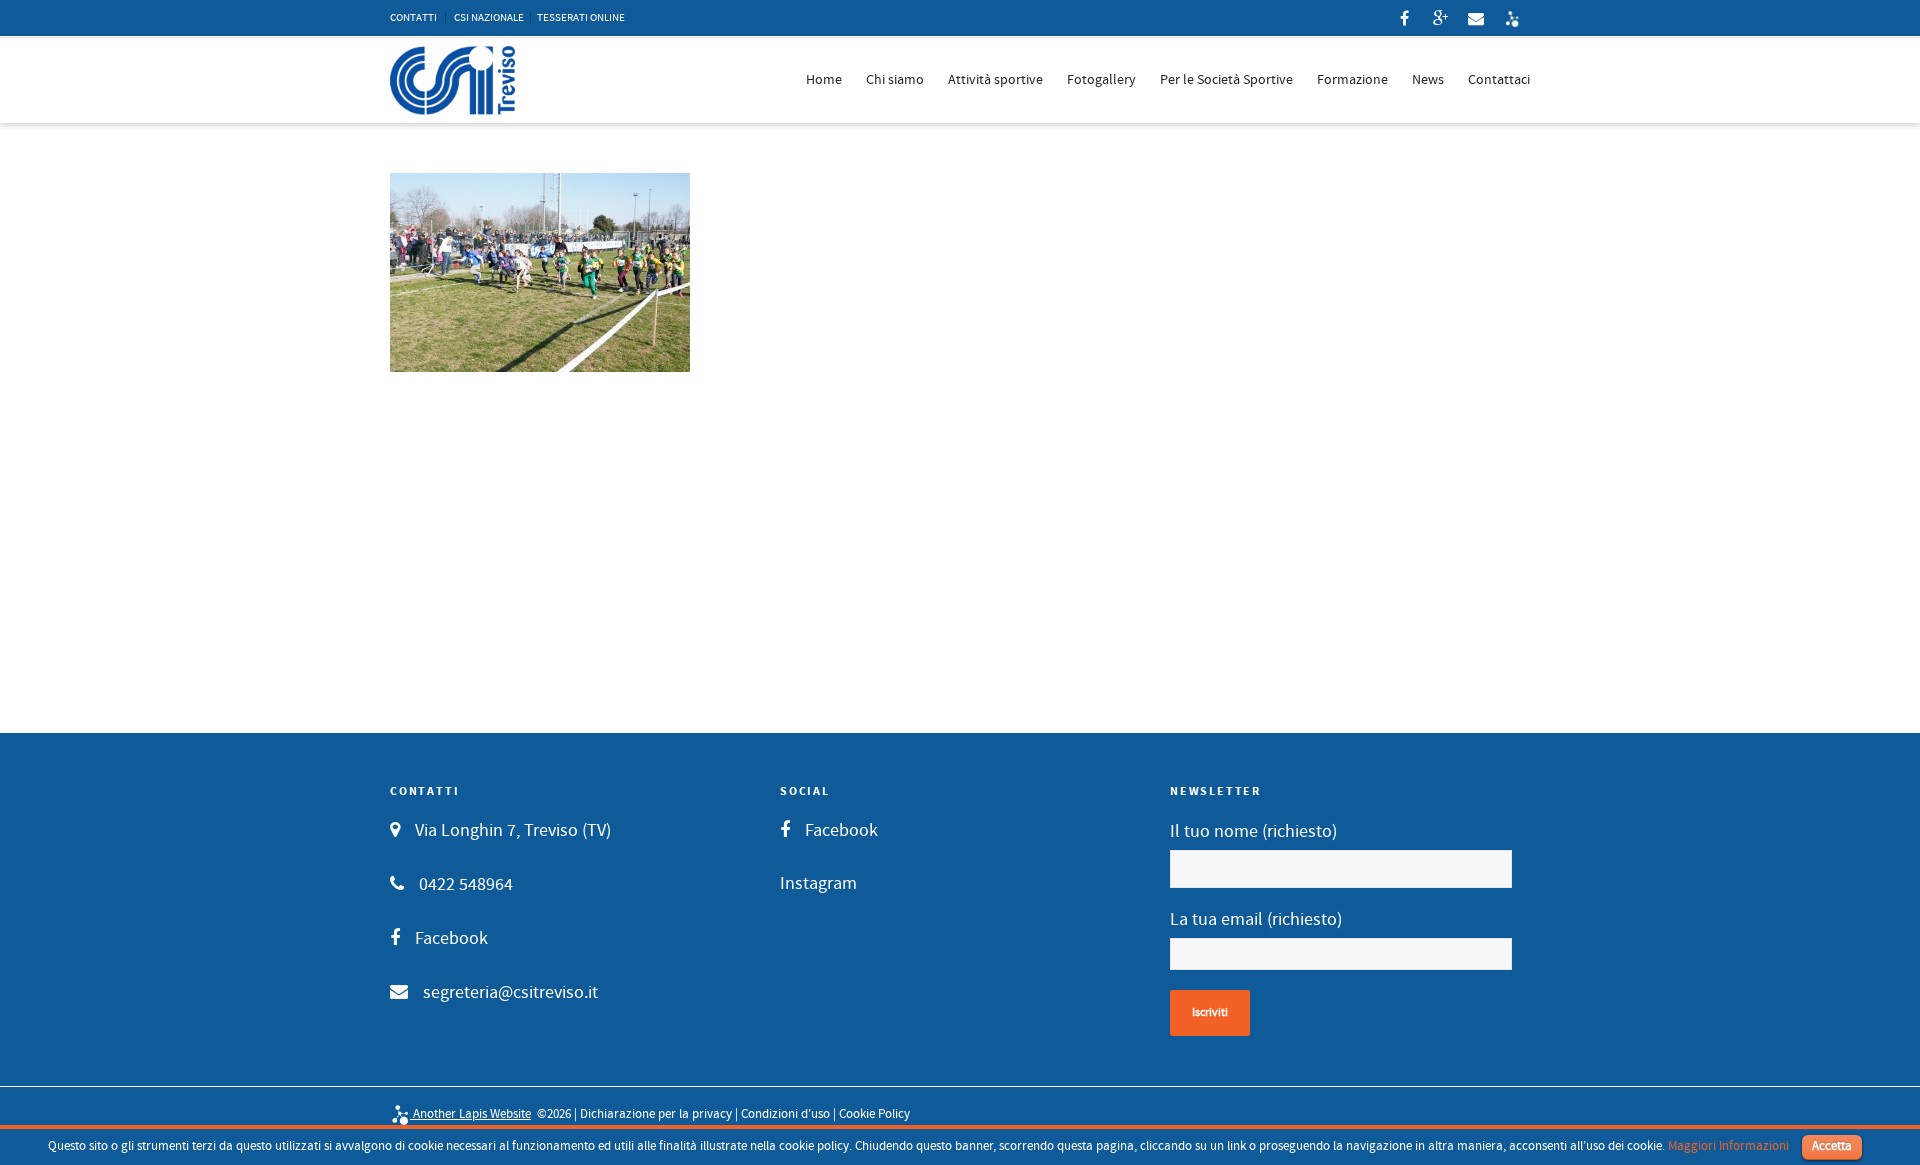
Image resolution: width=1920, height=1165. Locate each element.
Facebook (451, 938)
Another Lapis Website (470, 1114)
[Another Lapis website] (1512, 18)
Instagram (818, 883)
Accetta (1832, 1146)
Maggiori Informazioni (1728, 1146)
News (1428, 80)
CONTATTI (413, 18)
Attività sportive (995, 80)
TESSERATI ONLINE (581, 18)
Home (824, 80)
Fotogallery (1101, 80)
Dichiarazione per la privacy (656, 1114)
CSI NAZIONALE (489, 18)
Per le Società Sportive (1226, 80)
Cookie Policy (874, 1114)
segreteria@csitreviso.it (510, 992)
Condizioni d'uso (785, 1114)
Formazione (1352, 80)
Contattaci (1499, 80)
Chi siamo (895, 80)
